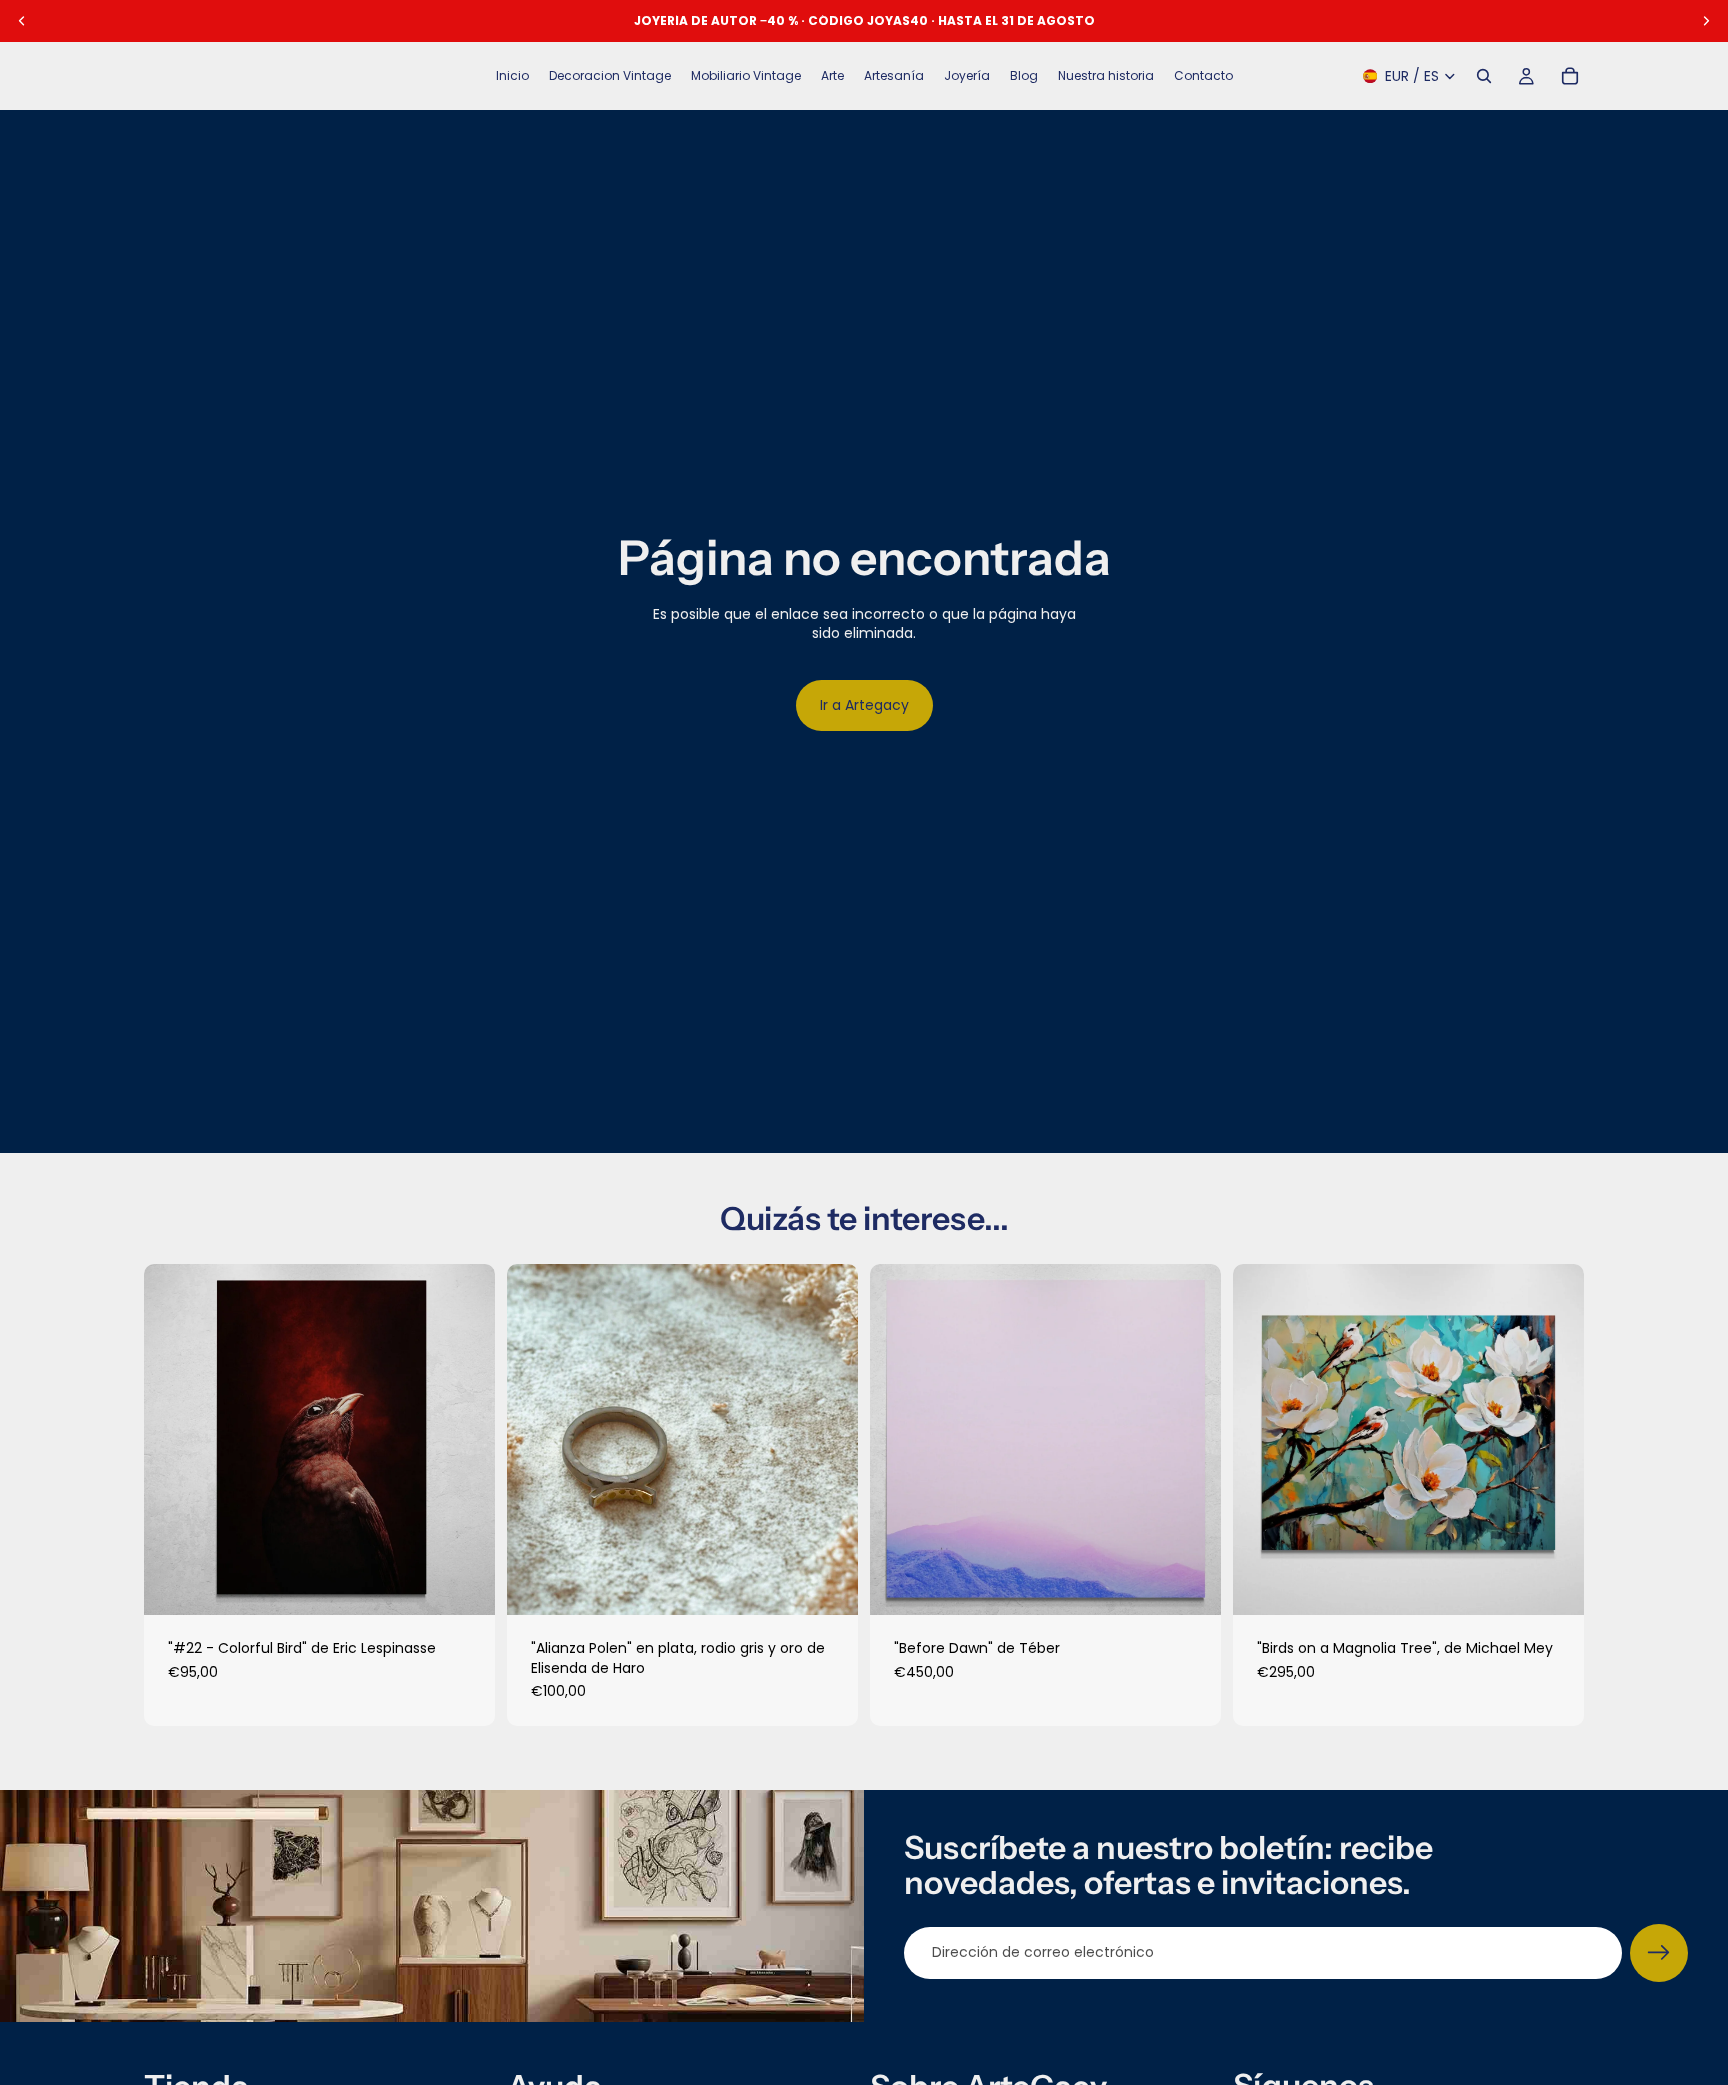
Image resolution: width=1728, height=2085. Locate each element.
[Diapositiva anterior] (174, 1440)
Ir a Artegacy (864, 705)
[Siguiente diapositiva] (465, 1440)
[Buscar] (1484, 76)
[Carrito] (1570, 76)
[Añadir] (464, 1584)
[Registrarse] (1659, 1953)
